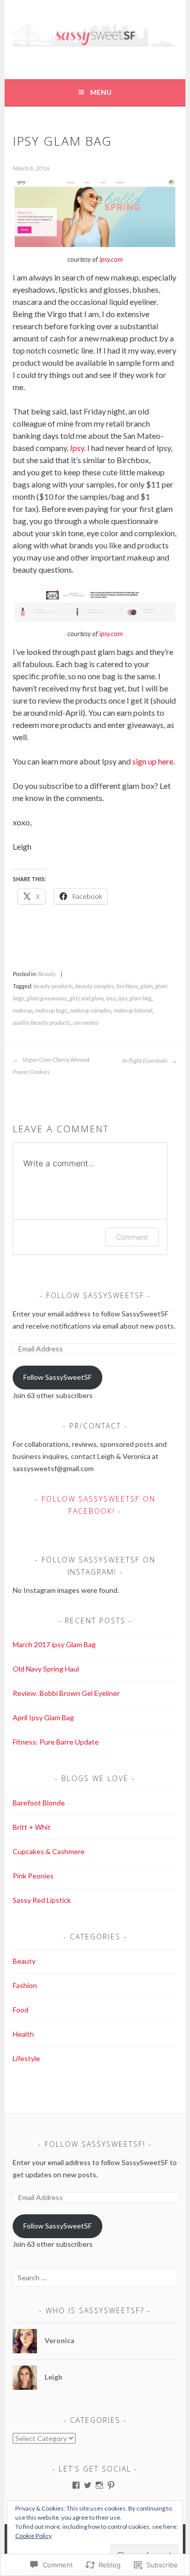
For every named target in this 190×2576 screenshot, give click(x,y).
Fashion (25, 1985)
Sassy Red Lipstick (42, 1900)
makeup (23, 1010)
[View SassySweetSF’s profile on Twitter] (88, 2485)
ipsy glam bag (135, 998)
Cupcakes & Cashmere (49, 1851)
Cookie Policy (33, 2536)
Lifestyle (26, 2058)
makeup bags (51, 1010)
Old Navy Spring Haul (46, 1669)
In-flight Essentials (145, 1060)
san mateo (86, 1022)
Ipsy (77, 448)
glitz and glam (86, 998)
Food (21, 2010)
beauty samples (95, 986)
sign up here (153, 761)
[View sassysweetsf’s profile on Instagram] (99, 2485)
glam (146, 986)
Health (23, 2034)
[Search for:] (95, 2277)
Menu (101, 92)
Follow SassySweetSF (95, 1295)
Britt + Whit (32, 1827)
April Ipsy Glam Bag (43, 1717)
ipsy (111, 998)
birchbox (127, 986)
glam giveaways (47, 998)
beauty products (53, 986)
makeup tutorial (133, 1010)
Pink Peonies (33, 1876)
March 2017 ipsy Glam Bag (54, 1644)
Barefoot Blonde (39, 1803)
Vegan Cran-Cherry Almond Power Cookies (51, 1066)
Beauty (47, 974)
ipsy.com (111, 259)
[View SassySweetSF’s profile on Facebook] (76, 2485)
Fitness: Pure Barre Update (56, 1742)
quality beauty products (42, 1022)
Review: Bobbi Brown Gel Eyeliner (66, 1693)
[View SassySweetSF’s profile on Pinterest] (111, 2485)
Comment (132, 1237)
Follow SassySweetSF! (95, 2144)
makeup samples (90, 1010)
